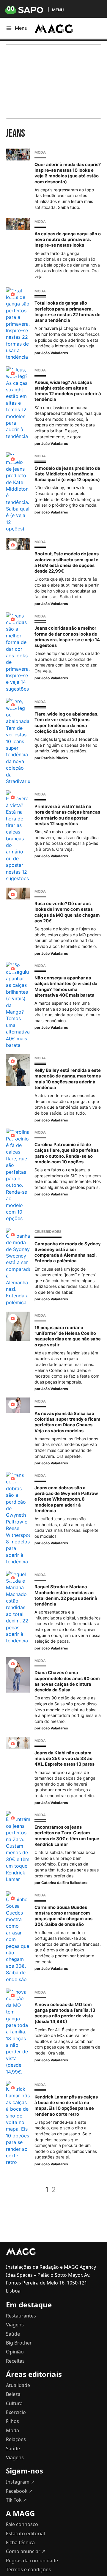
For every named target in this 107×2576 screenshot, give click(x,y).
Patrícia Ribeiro (55, 758)
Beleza (13, 2394)
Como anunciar (26, 2551)
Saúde (13, 2334)
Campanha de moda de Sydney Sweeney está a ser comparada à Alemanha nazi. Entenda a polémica (68, 1252)
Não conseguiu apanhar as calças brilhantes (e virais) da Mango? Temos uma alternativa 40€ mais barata (66, 987)
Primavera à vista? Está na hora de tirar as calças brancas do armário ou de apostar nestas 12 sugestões (67, 815)
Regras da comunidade (32, 2561)
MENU (58, 10)
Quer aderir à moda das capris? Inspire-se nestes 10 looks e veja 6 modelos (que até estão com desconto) (68, 173)
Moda (40, 152)
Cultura (14, 2403)
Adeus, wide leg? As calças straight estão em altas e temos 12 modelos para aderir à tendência (68, 391)
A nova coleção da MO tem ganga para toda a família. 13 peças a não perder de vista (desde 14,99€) (65, 2013)
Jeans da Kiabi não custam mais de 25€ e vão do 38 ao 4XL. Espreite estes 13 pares (64, 1759)
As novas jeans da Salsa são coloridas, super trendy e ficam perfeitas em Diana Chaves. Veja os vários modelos (67, 1422)
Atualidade (18, 2385)
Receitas (15, 2361)
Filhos (12, 2421)
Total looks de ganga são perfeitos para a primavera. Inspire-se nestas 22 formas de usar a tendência (67, 312)
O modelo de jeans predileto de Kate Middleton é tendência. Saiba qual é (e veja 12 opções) (67, 474)
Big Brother (19, 2343)
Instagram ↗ (20, 2482)
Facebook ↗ (19, 2491)
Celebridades (48, 1232)
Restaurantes (21, 2316)
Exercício (16, 2412)
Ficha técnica (20, 2542)
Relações (16, 2439)
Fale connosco (22, 2524)
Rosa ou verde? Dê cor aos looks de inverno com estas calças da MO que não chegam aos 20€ (67, 912)
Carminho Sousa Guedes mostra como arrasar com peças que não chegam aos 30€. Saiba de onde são (63, 1916)
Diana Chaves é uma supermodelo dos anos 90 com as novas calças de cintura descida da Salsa (67, 1681)
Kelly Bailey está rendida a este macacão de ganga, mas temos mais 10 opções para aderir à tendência (68, 1079)
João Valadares (55, 353)
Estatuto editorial (25, 2534)
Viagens (15, 2325)
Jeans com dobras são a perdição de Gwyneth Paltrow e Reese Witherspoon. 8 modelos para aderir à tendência (66, 1499)
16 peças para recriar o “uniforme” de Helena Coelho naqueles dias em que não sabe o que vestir (68, 1336)
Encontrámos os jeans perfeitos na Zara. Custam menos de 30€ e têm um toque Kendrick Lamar (67, 1836)
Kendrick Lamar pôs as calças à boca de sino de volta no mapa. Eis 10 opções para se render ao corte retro (66, 2106)
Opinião (15, 2352)
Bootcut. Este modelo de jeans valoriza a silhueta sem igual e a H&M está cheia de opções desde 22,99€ (67, 563)
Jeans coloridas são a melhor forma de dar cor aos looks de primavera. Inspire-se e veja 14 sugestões (67, 637)
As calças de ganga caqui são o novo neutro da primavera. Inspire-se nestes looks (68, 240)
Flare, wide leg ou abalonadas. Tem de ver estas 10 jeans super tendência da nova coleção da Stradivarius (66, 723)
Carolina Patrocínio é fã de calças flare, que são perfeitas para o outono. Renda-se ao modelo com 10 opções (67, 1153)
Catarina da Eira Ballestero (64, 1883)
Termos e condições (28, 2569)
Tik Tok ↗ (16, 2500)
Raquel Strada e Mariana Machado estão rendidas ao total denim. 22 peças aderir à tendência (66, 1595)
